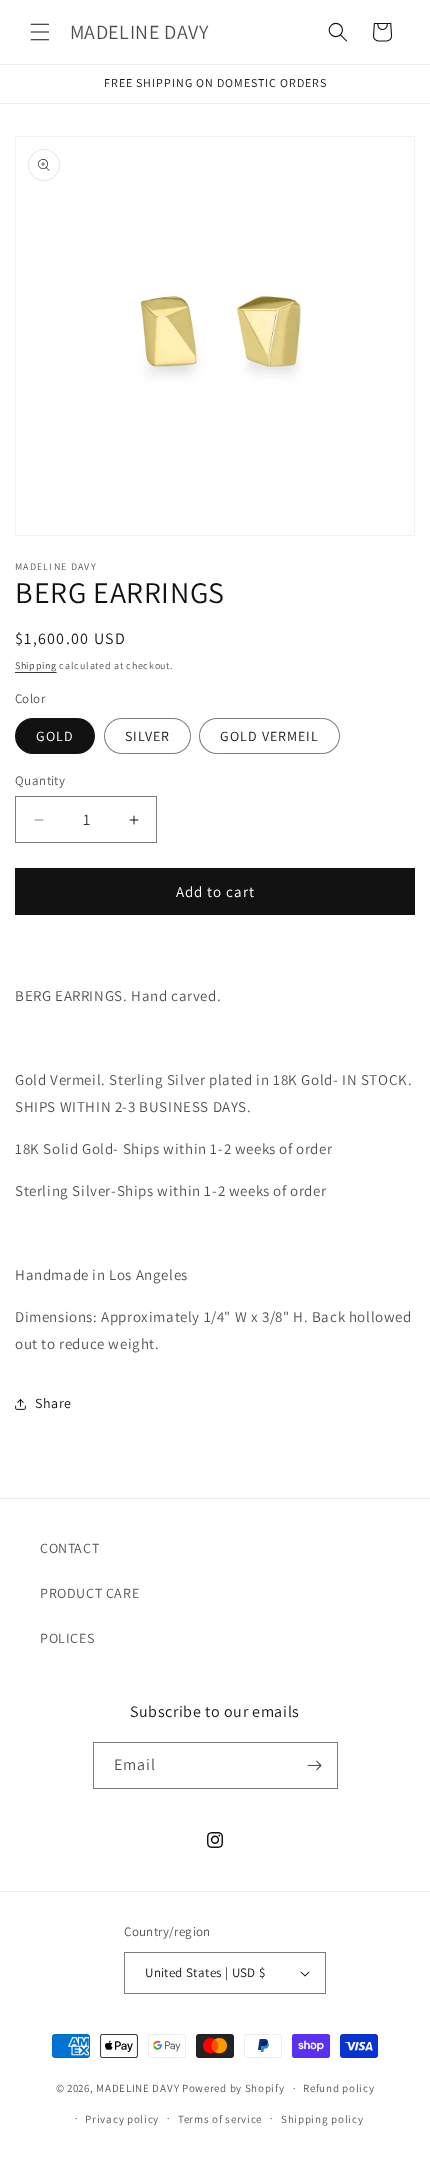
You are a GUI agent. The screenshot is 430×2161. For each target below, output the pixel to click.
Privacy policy (122, 2119)
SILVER (147, 736)
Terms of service (220, 2119)
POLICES (67, 1638)
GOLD (55, 736)
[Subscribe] (315, 1765)
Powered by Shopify (233, 2088)
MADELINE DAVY (137, 2088)
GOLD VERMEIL (269, 736)
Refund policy (338, 2088)
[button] (40, 32)
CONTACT (69, 1548)
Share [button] (53, 1403)
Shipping (36, 665)
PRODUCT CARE (89, 1593)
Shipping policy (322, 2119)
